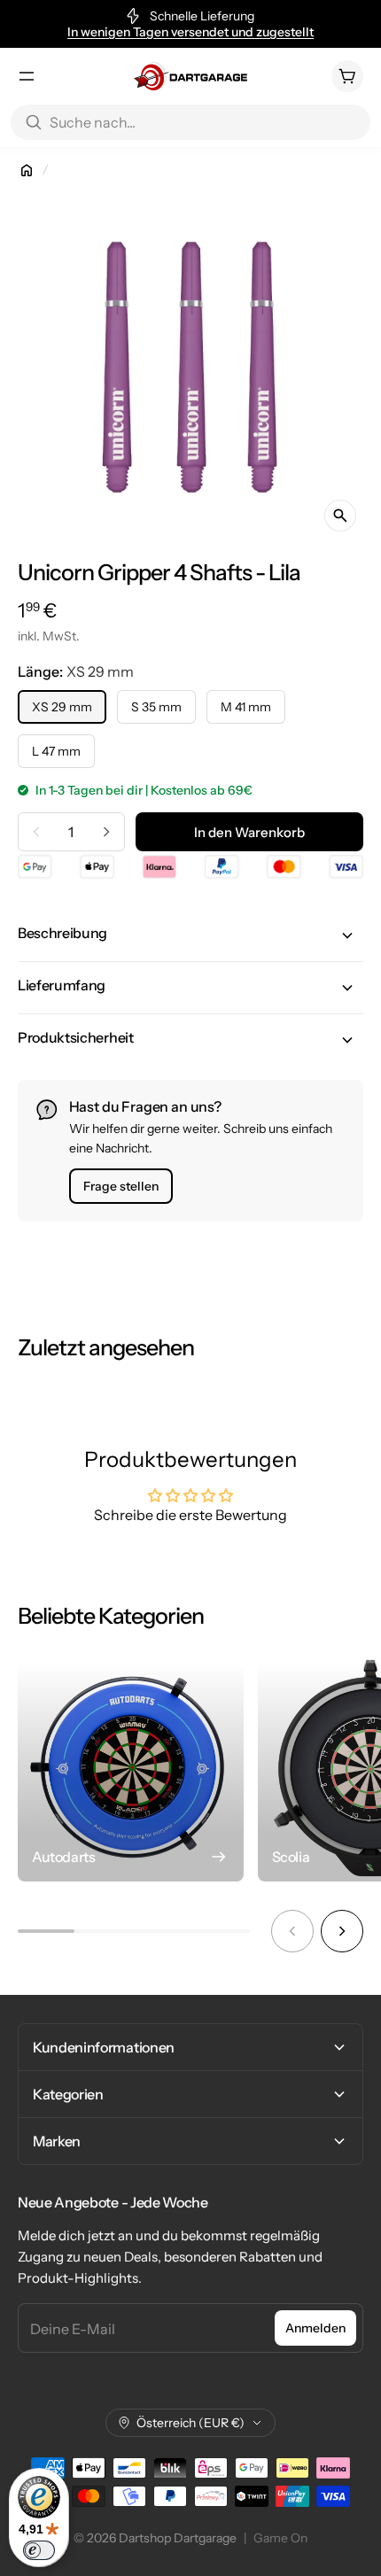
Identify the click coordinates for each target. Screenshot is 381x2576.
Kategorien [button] (68, 2094)
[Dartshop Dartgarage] (190, 76)
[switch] (39, 2550)
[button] (190, 935)
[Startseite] (27, 170)
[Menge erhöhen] (106, 832)
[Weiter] (342, 1931)
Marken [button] (57, 2141)
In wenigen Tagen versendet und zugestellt (190, 32)
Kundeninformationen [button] (104, 2047)
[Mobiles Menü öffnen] (27, 76)
